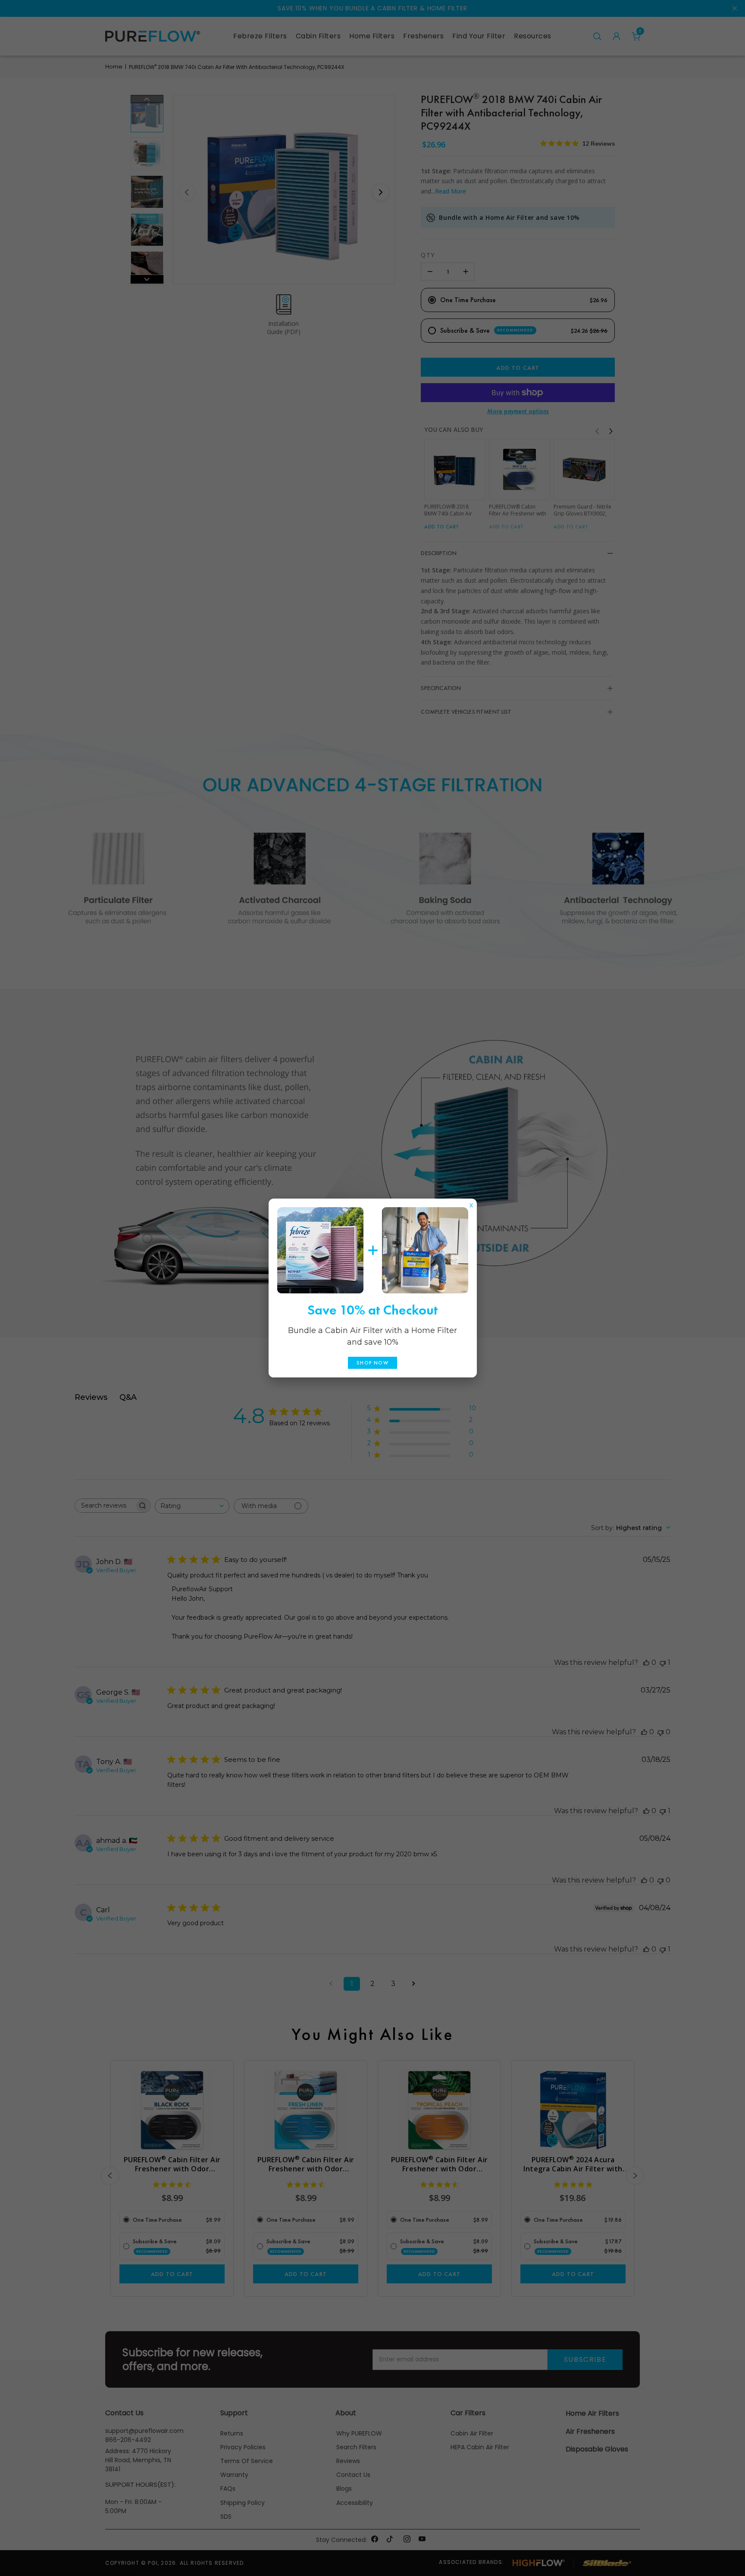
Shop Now (372, 1363)
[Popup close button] (471, 1203)
